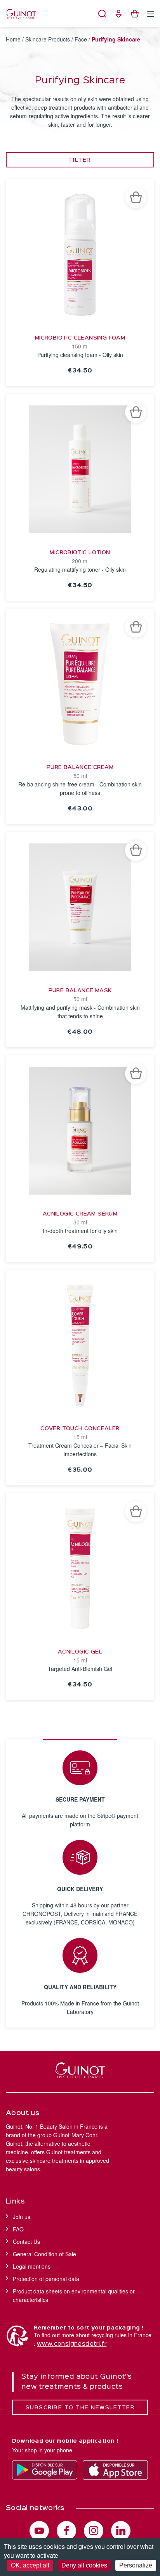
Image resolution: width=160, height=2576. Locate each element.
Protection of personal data (46, 2279)
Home (13, 39)
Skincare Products (48, 39)
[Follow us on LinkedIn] (121, 2531)
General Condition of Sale (44, 2254)
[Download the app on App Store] (115, 2470)
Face (81, 39)
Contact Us (26, 2241)
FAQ (18, 2229)
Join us (22, 2217)
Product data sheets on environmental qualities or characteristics (74, 2295)
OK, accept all (30, 2565)
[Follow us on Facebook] (66, 2531)
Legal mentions (32, 2266)
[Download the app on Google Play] (45, 2470)
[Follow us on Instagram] (94, 2531)
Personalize (136, 2565)
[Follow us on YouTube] (39, 2531)
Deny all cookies (84, 2565)
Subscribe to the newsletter (80, 2408)
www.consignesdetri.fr (72, 2344)
